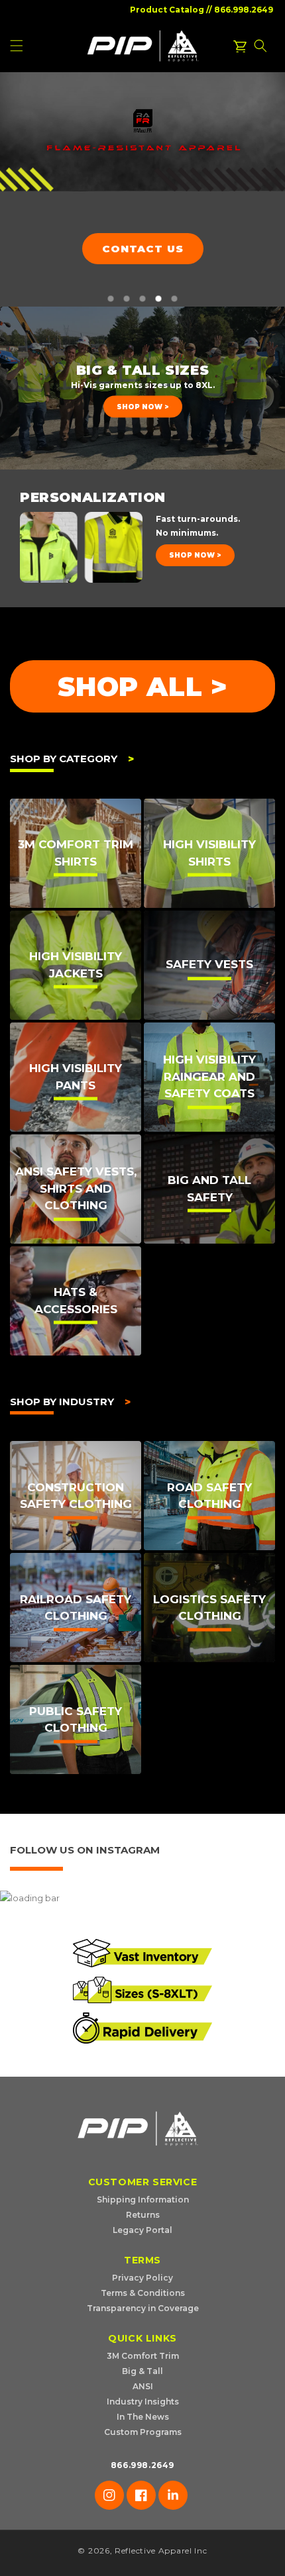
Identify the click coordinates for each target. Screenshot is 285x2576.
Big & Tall (142, 2371)
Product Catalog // (171, 10)
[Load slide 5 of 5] (174, 299)
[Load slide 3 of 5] (142, 299)
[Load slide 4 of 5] (158, 299)
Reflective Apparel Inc (161, 2551)
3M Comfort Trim (143, 2356)
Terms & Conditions (143, 2293)
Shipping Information (143, 2200)
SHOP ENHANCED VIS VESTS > (136, 264)
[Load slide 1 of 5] (111, 299)
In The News (143, 2417)
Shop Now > (143, 407)
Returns (143, 2215)
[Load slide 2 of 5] (127, 299)
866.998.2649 (244, 10)
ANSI (143, 2386)
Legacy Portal (142, 2230)
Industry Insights (143, 2402)
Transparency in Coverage (143, 2308)
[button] (260, 46)
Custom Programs (143, 2432)
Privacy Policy (142, 2278)
